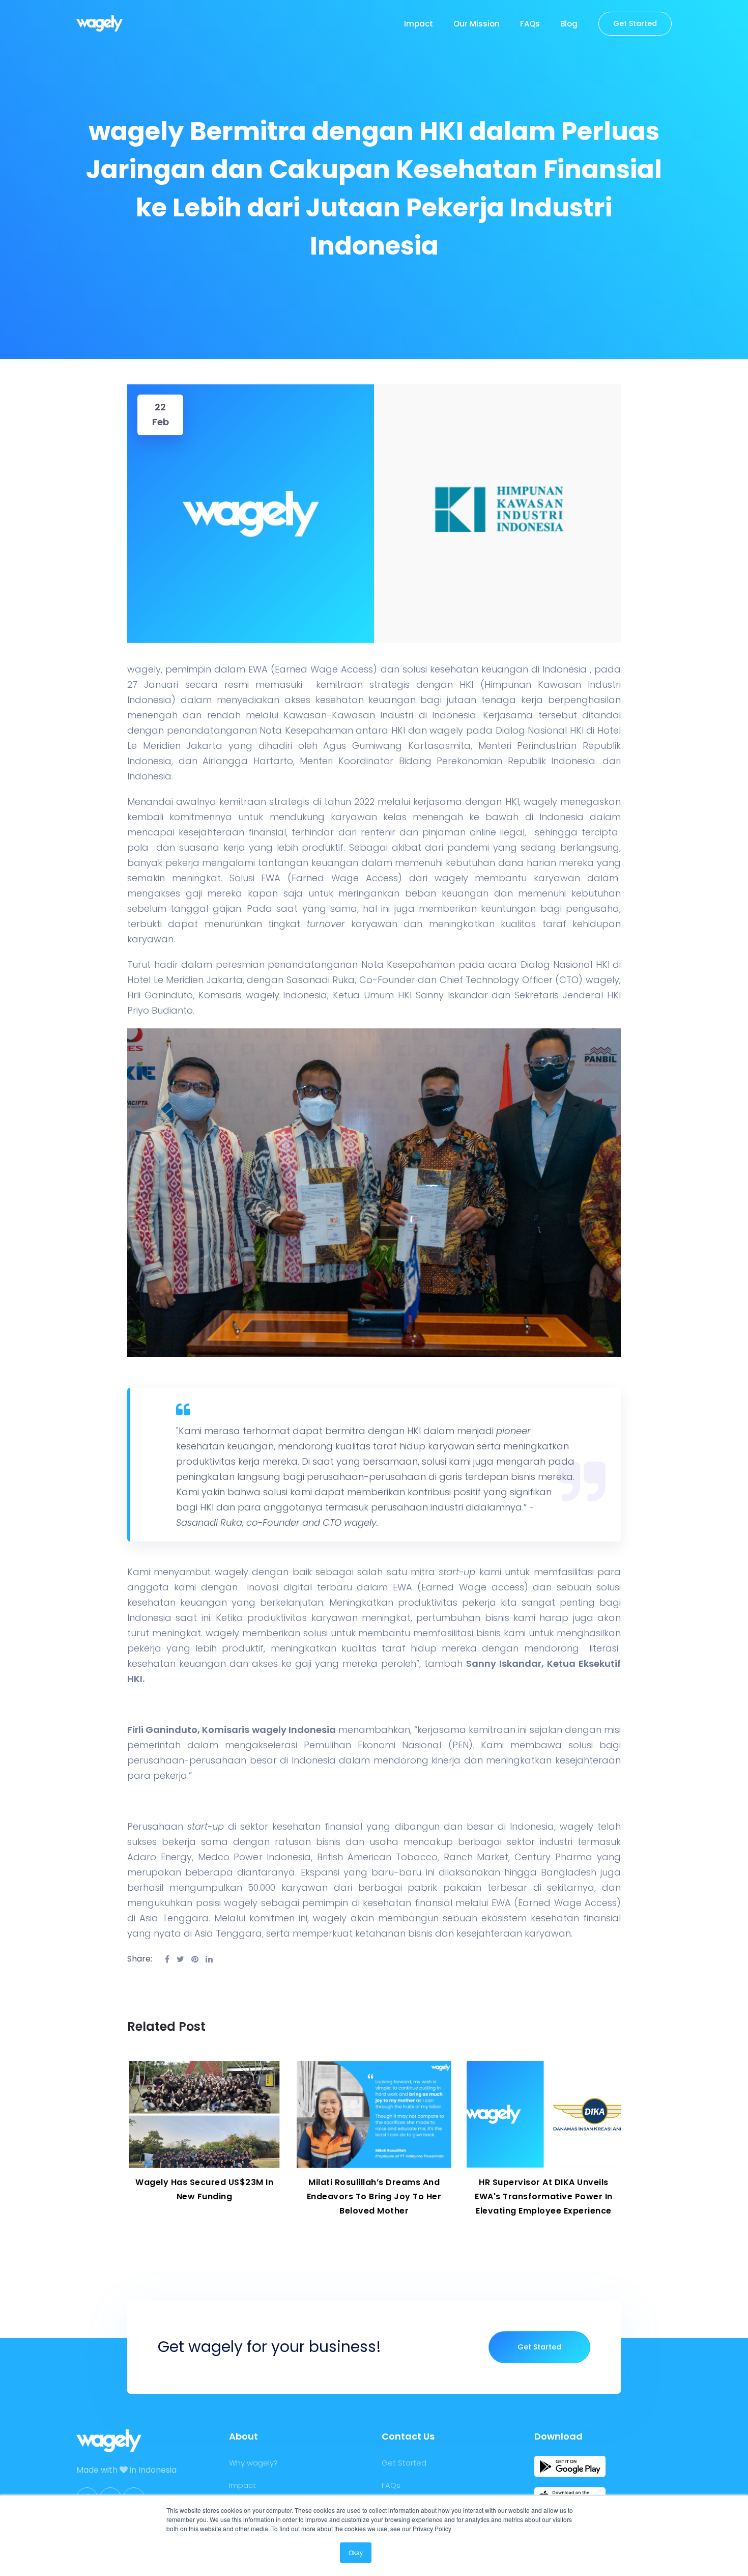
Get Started (539, 2347)
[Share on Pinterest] (195, 1959)
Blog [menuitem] (569, 24)
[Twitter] (180, 1959)
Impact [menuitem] (419, 24)
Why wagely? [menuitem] (253, 2463)
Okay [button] (356, 2552)
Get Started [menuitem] (635, 23)
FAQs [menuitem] (530, 24)
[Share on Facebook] (167, 1959)
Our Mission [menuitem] (477, 24)
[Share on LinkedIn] (209, 1959)
